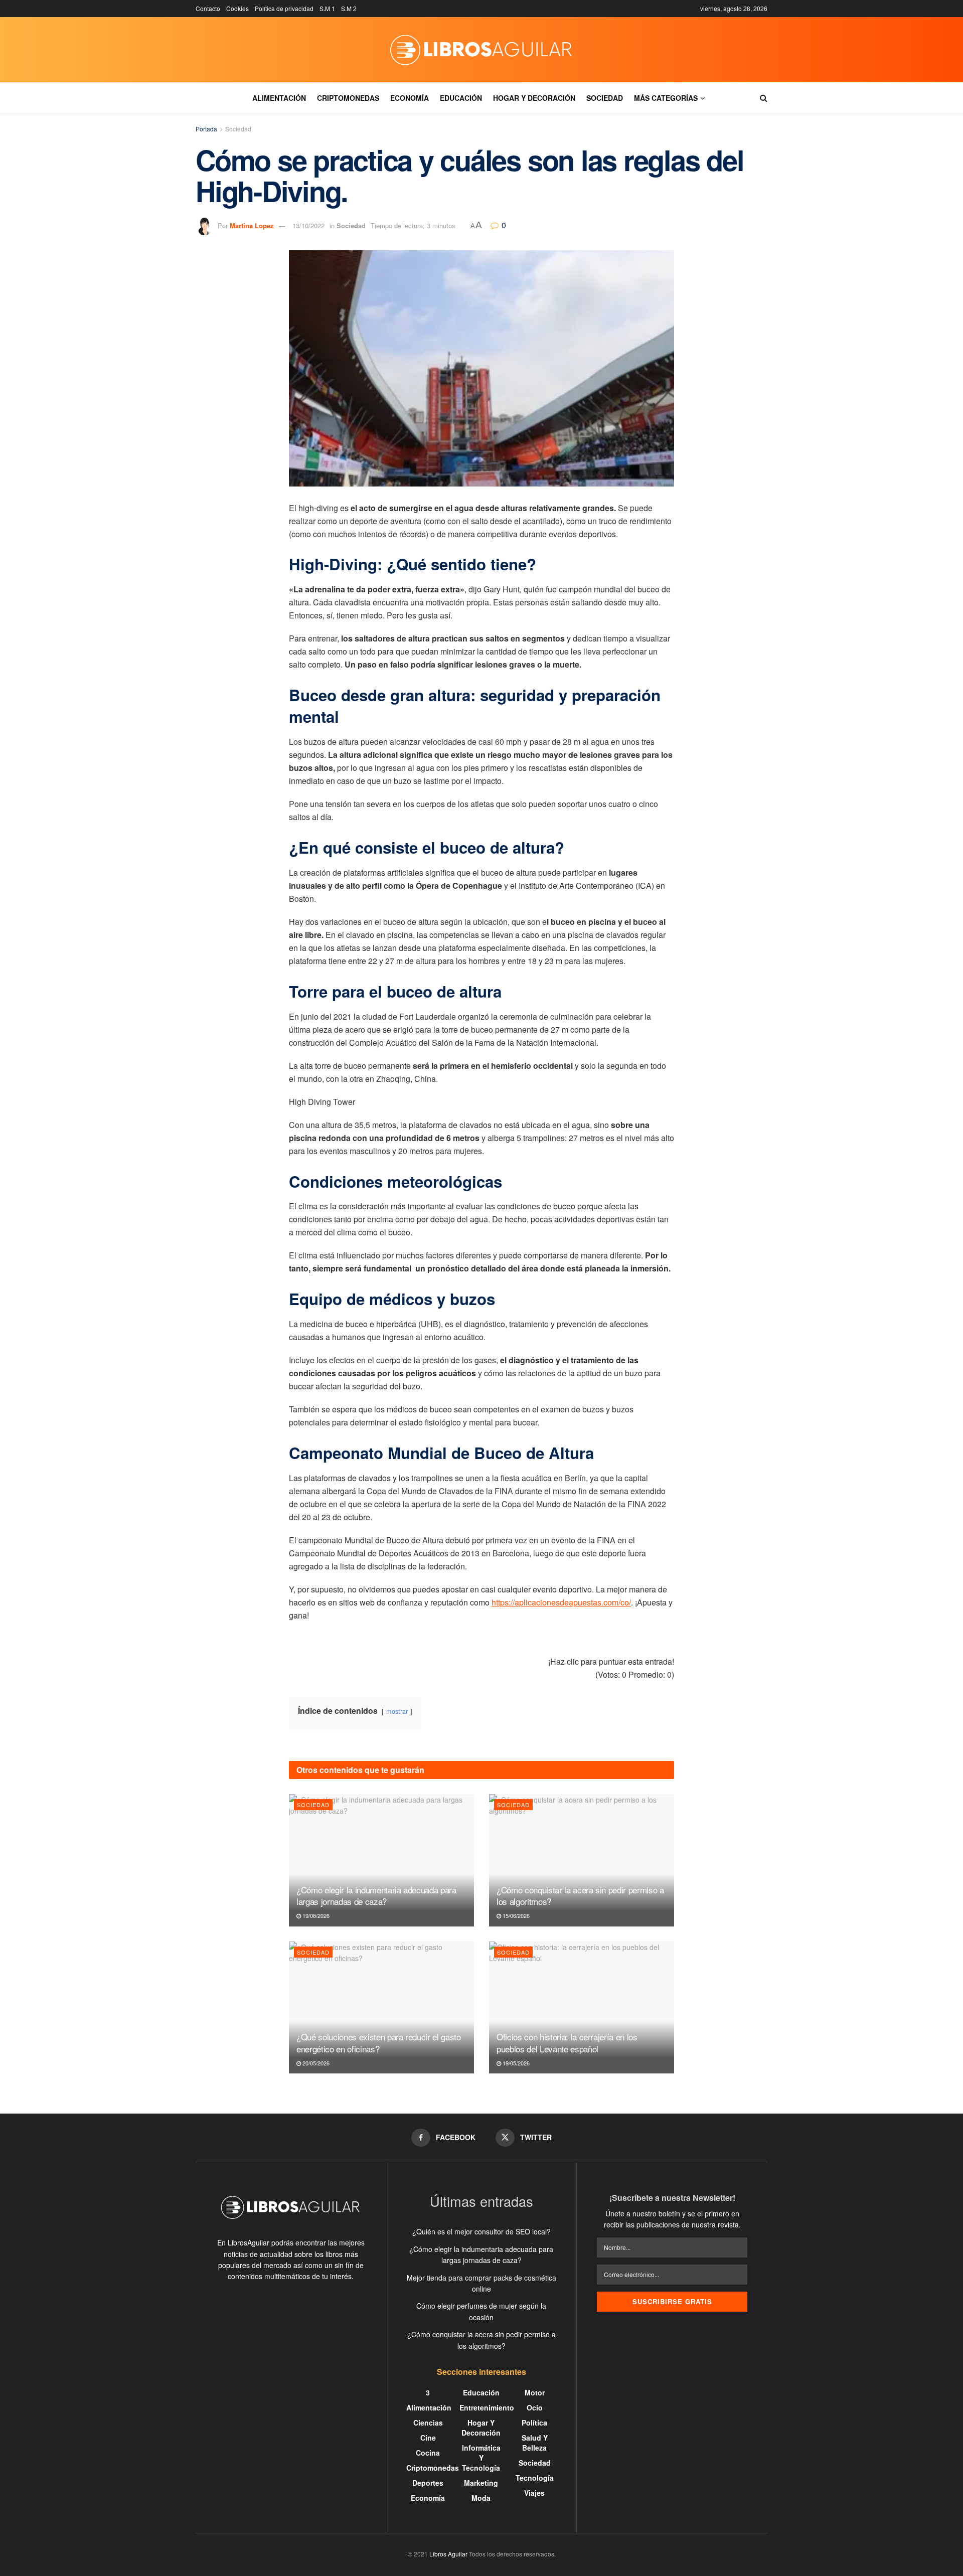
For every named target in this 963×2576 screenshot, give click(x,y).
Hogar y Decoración (534, 98)
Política (534, 2423)
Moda (481, 2498)
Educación (461, 98)
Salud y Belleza (535, 2443)
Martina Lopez (252, 225)
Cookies (237, 8)
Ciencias (428, 2423)
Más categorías (666, 98)
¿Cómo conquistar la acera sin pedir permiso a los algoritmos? (580, 1896)
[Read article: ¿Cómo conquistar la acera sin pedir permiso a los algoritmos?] (582, 1860)
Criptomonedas (348, 98)
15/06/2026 (515, 1915)
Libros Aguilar (448, 2554)
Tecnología (535, 2478)
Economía (410, 98)
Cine (428, 2438)
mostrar (397, 1711)
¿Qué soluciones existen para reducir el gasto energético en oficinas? (379, 2043)
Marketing (481, 2483)
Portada (206, 129)
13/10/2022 (308, 225)
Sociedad (605, 98)
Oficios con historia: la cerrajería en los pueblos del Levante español (567, 2043)
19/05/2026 (515, 2063)
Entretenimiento (487, 2407)
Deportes (428, 2483)
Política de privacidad (284, 8)
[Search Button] (764, 98)
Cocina (428, 2453)
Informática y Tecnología (481, 2458)
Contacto (208, 8)
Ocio (535, 2407)
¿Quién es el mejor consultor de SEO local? (481, 2231)
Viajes (534, 2493)
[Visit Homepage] (481, 50)
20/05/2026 (315, 2063)
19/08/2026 (315, 1915)
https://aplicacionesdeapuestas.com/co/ (561, 1602)
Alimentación (279, 98)
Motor (535, 2392)
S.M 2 (349, 8)
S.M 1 (327, 8)
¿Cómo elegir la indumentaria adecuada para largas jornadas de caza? (376, 1896)
